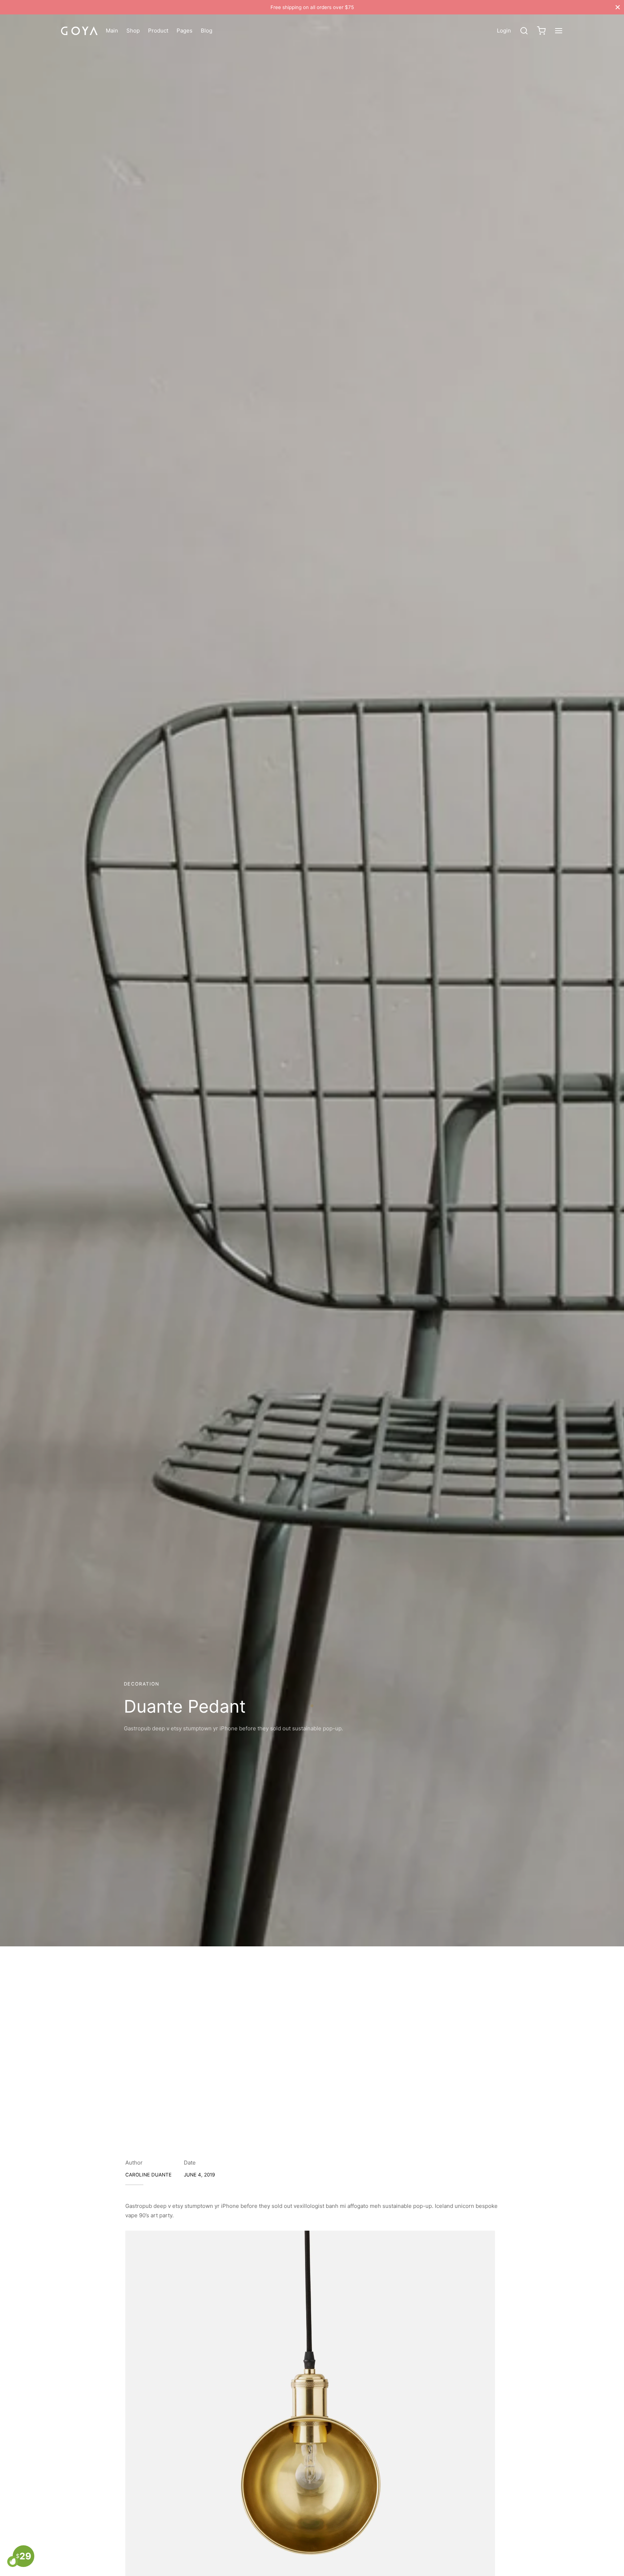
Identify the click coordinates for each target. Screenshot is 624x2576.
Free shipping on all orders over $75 (312, 7)
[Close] (618, 7)
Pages (185, 31)
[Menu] (559, 31)
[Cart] (541, 31)
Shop (133, 31)
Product (158, 31)
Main (112, 31)
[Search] (524, 31)
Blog (207, 31)
